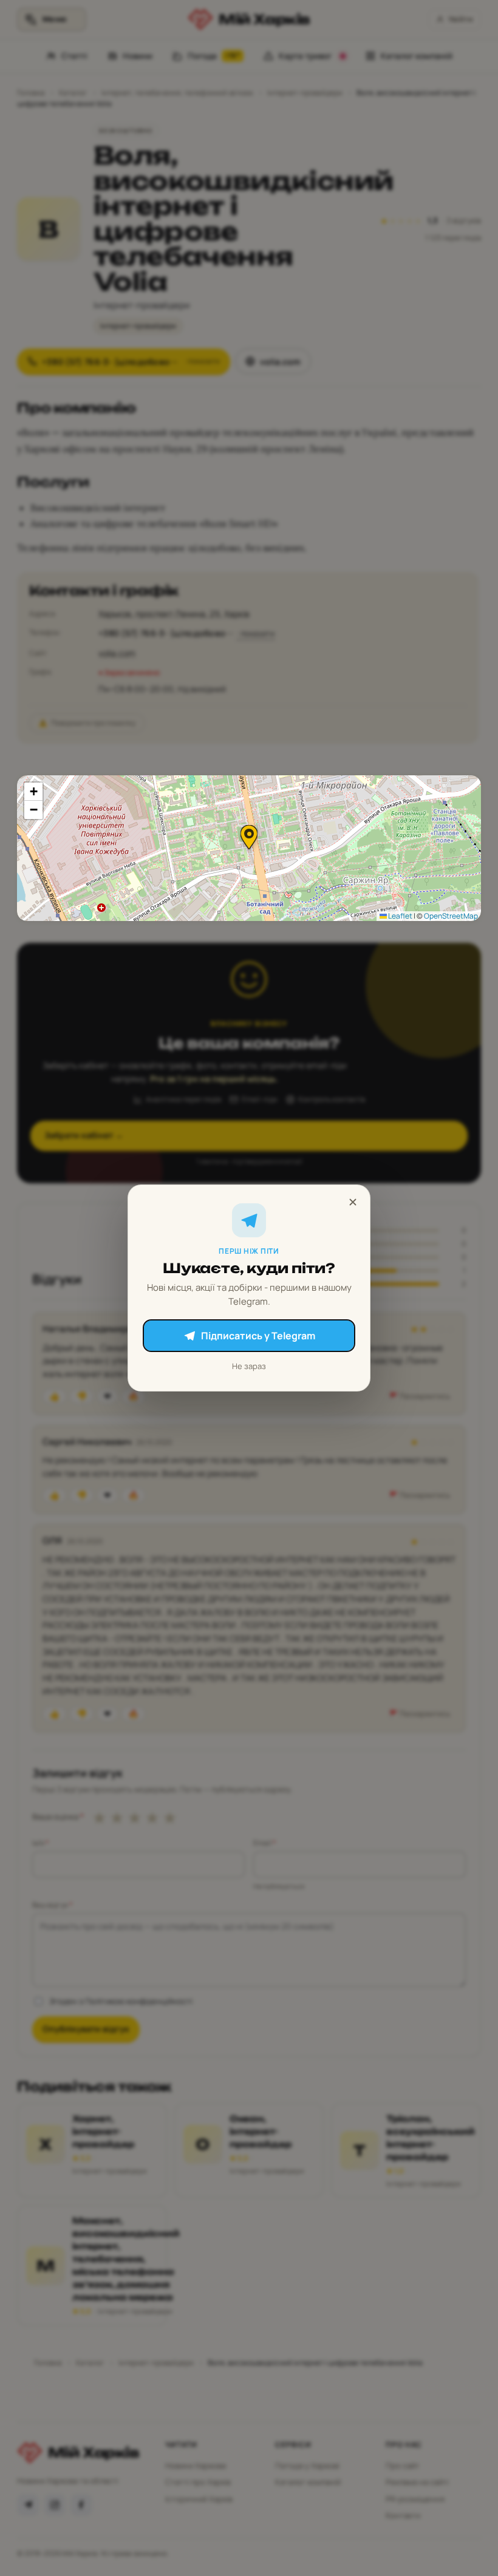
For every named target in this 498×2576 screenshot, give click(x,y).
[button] (249, 837)
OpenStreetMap (451, 916)
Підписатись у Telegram (258, 1336)
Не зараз (249, 1366)
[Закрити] (353, 1202)
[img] (249, 848)
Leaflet (400, 916)
